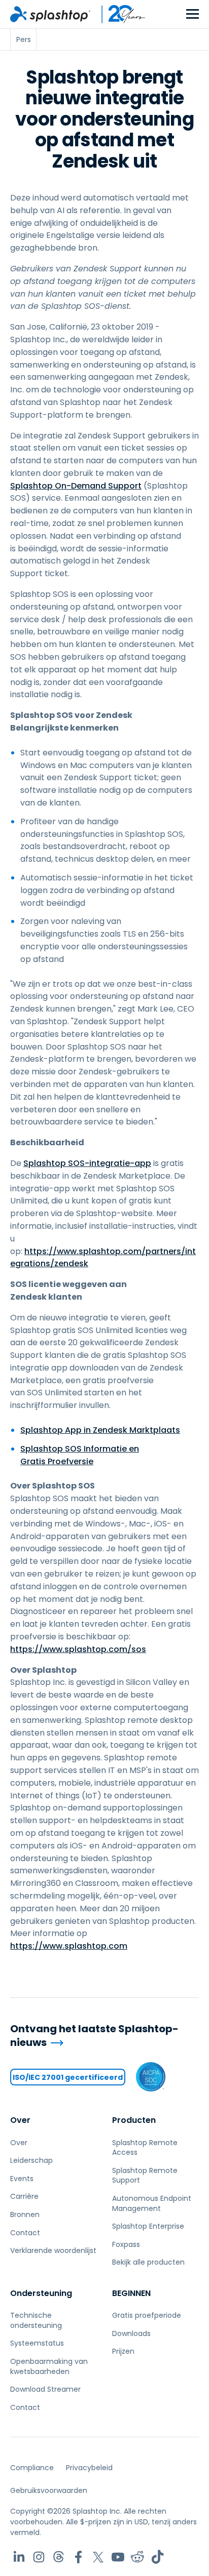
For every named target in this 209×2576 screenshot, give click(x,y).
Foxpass (126, 2244)
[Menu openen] (193, 14)
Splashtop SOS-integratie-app (87, 1163)
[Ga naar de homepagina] (50, 14)
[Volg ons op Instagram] (39, 2557)
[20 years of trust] (118, 14)
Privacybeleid (89, 2468)
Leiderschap (31, 2160)
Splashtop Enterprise (148, 2226)
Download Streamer (45, 2389)
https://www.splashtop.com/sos (78, 1649)
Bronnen (25, 2215)
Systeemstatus (37, 2343)
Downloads (131, 2333)
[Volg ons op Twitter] (98, 2557)
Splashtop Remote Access (145, 2148)
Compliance (32, 2468)
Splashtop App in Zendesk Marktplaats (100, 1430)
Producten (134, 2120)
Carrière (24, 2196)
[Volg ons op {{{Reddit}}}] (138, 2557)
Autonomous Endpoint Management (152, 2203)
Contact (25, 2233)
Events (22, 2179)
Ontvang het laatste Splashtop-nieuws (94, 2036)
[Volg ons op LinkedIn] (19, 2557)
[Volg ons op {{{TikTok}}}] (158, 2557)
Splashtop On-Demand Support (76, 486)
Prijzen (123, 2351)
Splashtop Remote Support (145, 2176)
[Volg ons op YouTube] (118, 2557)
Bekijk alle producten (148, 2262)
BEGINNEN (131, 2293)
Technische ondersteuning (36, 2320)
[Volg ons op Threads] (59, 2557)
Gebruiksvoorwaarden (49, 2490)
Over (20, 2120)
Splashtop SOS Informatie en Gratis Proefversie (80, 1455)
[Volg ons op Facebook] (78, 2557)
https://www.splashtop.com (69, 1946)
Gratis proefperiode (147, 2315)
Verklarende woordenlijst (53, 2250)
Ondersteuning (41, 2293)
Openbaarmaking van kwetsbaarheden (49, 2366)
